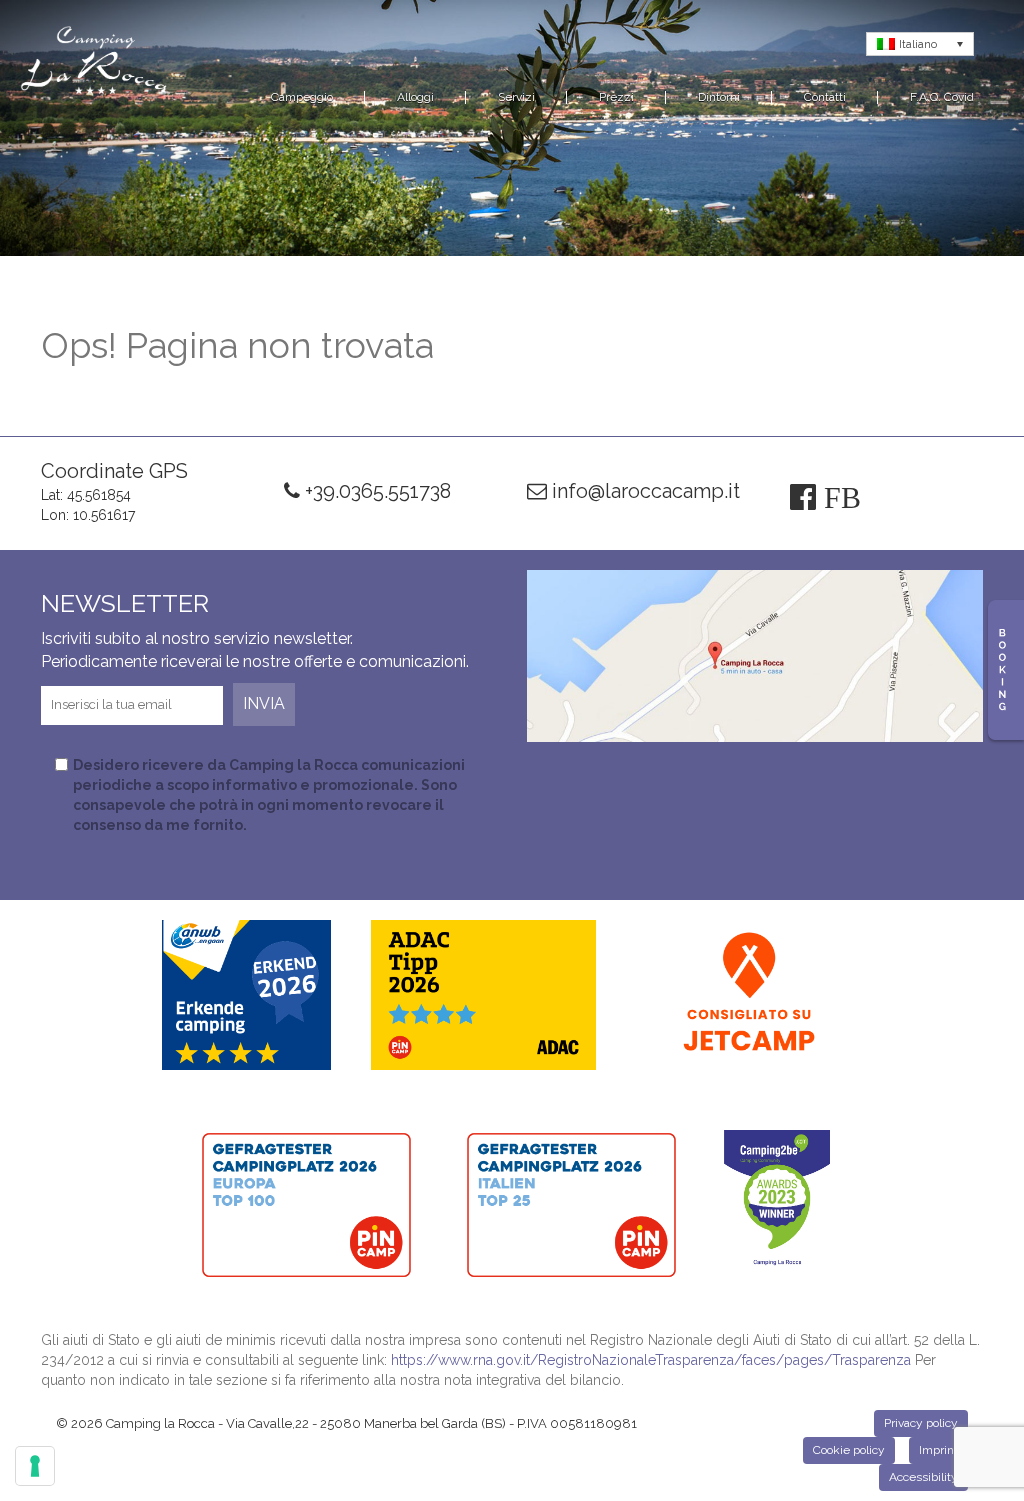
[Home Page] (95, 64)
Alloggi (415, 97)
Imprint (938, 1450)
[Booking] (1006, 670)
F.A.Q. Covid (942, 97)
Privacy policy (921, 1423)
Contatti (825, 97)
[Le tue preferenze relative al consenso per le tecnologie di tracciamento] (35, 1466)
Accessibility (923, 1477)
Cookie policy (849, 1450)
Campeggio (302, 97)
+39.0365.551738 (375, 491)
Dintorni (719, 97)
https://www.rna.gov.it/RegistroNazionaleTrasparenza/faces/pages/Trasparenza (651, 1360)
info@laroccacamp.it (643, 491)
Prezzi (616, 97)
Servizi (516, 97)
